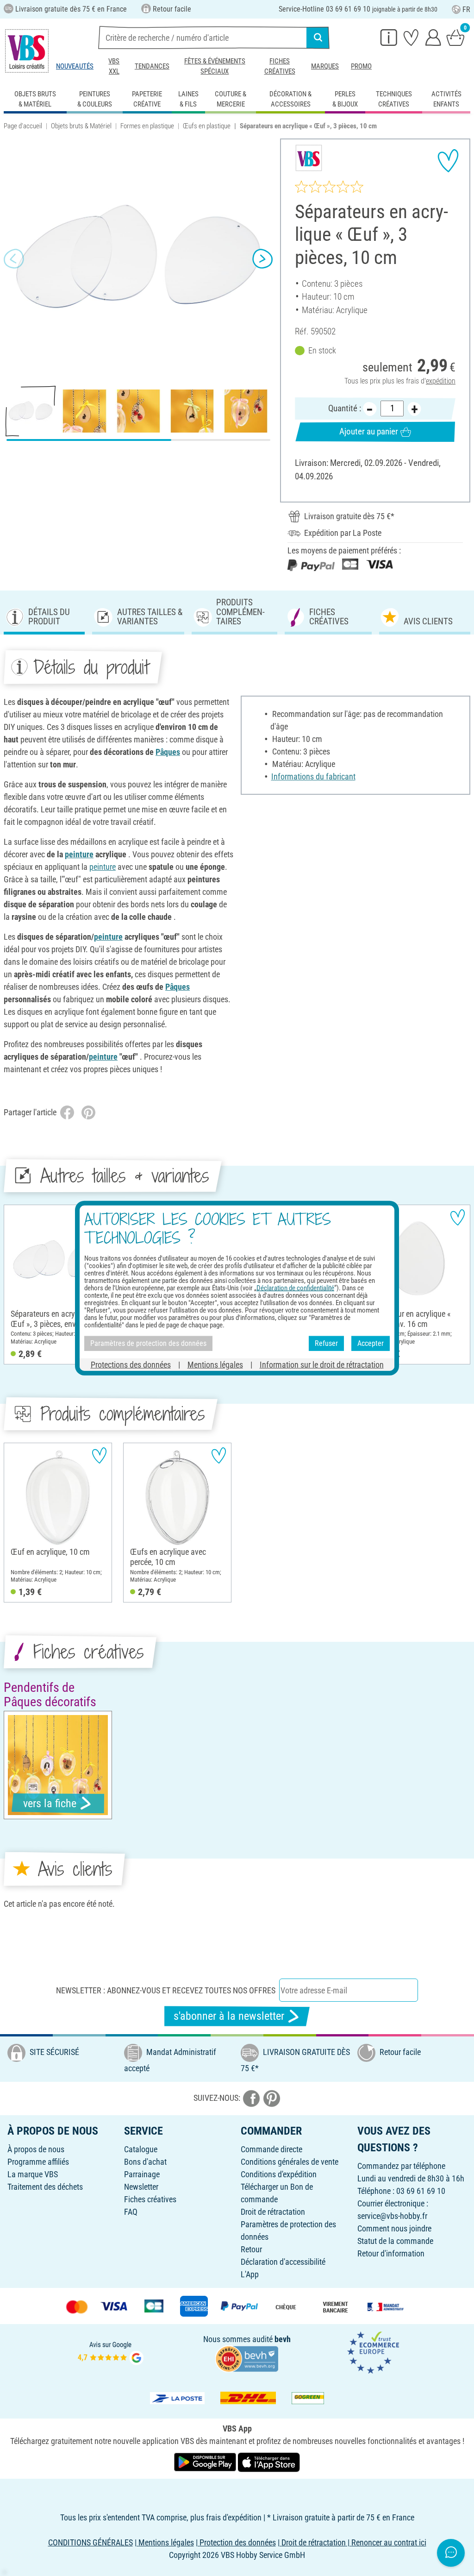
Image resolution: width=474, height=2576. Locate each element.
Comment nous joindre (394, 2228)
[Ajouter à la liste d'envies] (448, 161)
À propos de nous (36, 2149)
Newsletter (141, 2187)
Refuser (326, 1343)
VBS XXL (114, 66)
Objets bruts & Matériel (81, 126)
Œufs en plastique (207, 126)
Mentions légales (215, 1364)
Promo (361, 66)
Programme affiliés (38, 2162)
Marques (325, 66)
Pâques (168, 752)
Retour (251, 2249)
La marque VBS (33, 2174)
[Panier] (455, 37)
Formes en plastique (147, 126)
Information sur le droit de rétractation (322, 1364)
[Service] (389, 37)
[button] (14, 258)
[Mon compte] (433, 37)
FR (466, 9)
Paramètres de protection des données (148, 1343)
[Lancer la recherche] (318, 38)
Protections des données (131, 1364)
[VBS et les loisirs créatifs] (27, 51)
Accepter (371, 1343)
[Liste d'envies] (411, 37)
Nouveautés (75, 66)
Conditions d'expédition (279, 2174)
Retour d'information (391, 2253)
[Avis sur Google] (111, 2352)
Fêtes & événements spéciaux (215, 66)
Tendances (152, 66)
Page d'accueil (23, 126)
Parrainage (142, 2174)
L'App (250, 2274)
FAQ (131, 2212)
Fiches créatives (280, 66)
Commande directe (271, 2149)
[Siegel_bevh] (247, 2358)
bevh (283, 2339)
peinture (79, 854)
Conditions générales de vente (290, 2162)
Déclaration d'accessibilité (283, 2262)
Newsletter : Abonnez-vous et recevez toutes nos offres (166, 1990)
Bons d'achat (145, 2162)
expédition (441, 381)
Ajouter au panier (369, 431)
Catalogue (141, 2149)
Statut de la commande (395, 2241)
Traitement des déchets (45, 2187)
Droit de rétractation (273, 2212)
